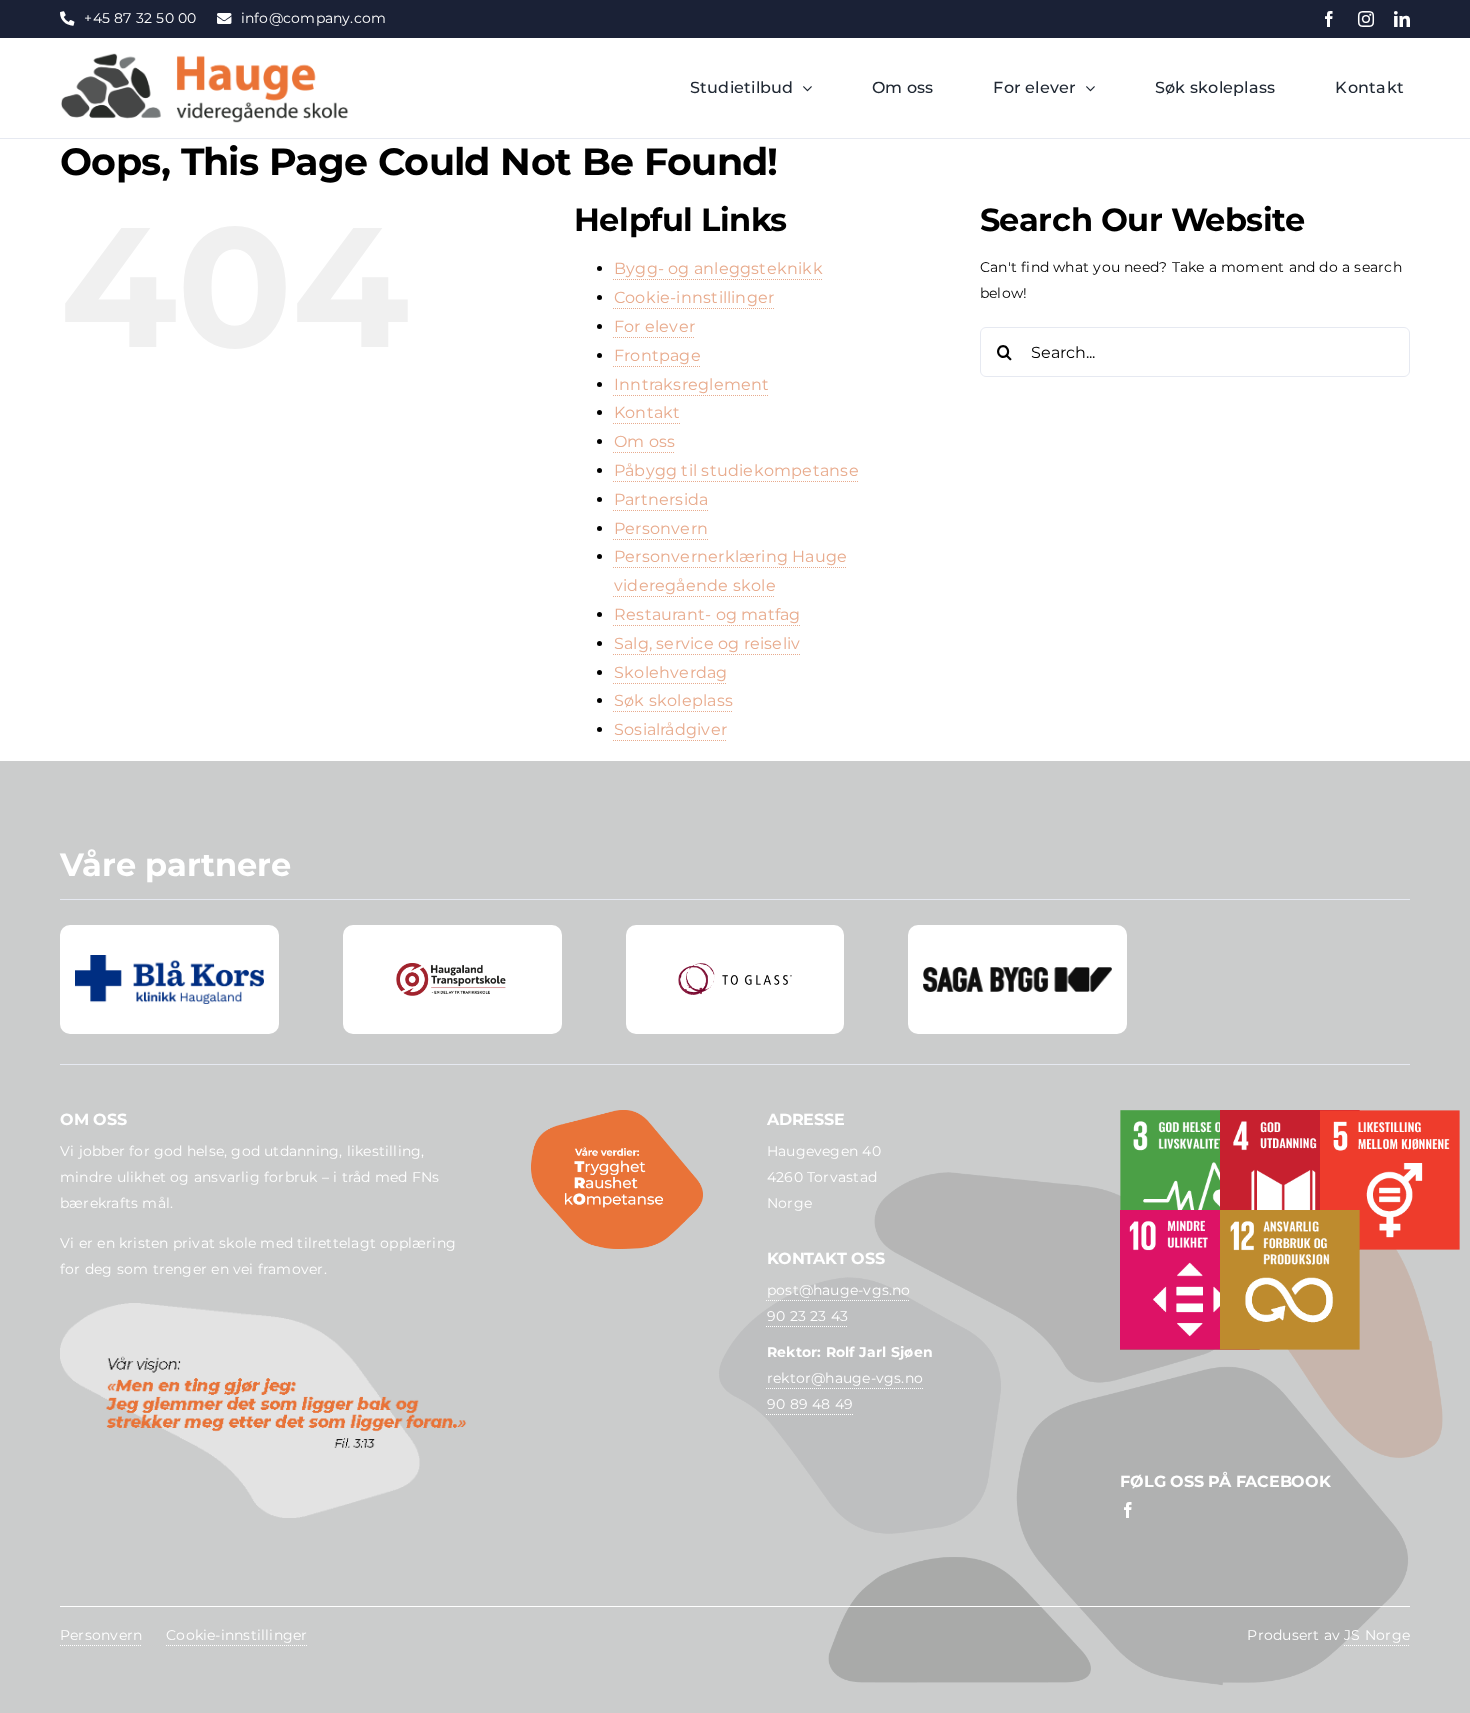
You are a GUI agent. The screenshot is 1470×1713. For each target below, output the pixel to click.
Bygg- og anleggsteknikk (718, 268)
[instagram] (1366, 19)
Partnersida (661, 499)
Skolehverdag (671, 672)
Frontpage (657, 355)
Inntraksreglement (692, 384)
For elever (654, 326)
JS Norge (1377, 1635)
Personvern (661, 528)
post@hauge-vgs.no (839, 1290)
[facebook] (1329, 19)
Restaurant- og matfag (707, 614)
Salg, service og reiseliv (707, 643)
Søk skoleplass (673, 700)
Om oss (644, 441)
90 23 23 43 (807, 1316)
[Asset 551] (205, 59)
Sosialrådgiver (670, 729)
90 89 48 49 (810, 1404)
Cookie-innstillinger (694, 297)
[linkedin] (1402, 19)
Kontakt (647, 412)
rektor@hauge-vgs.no (845, 1378)
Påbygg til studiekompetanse (736, 470)
